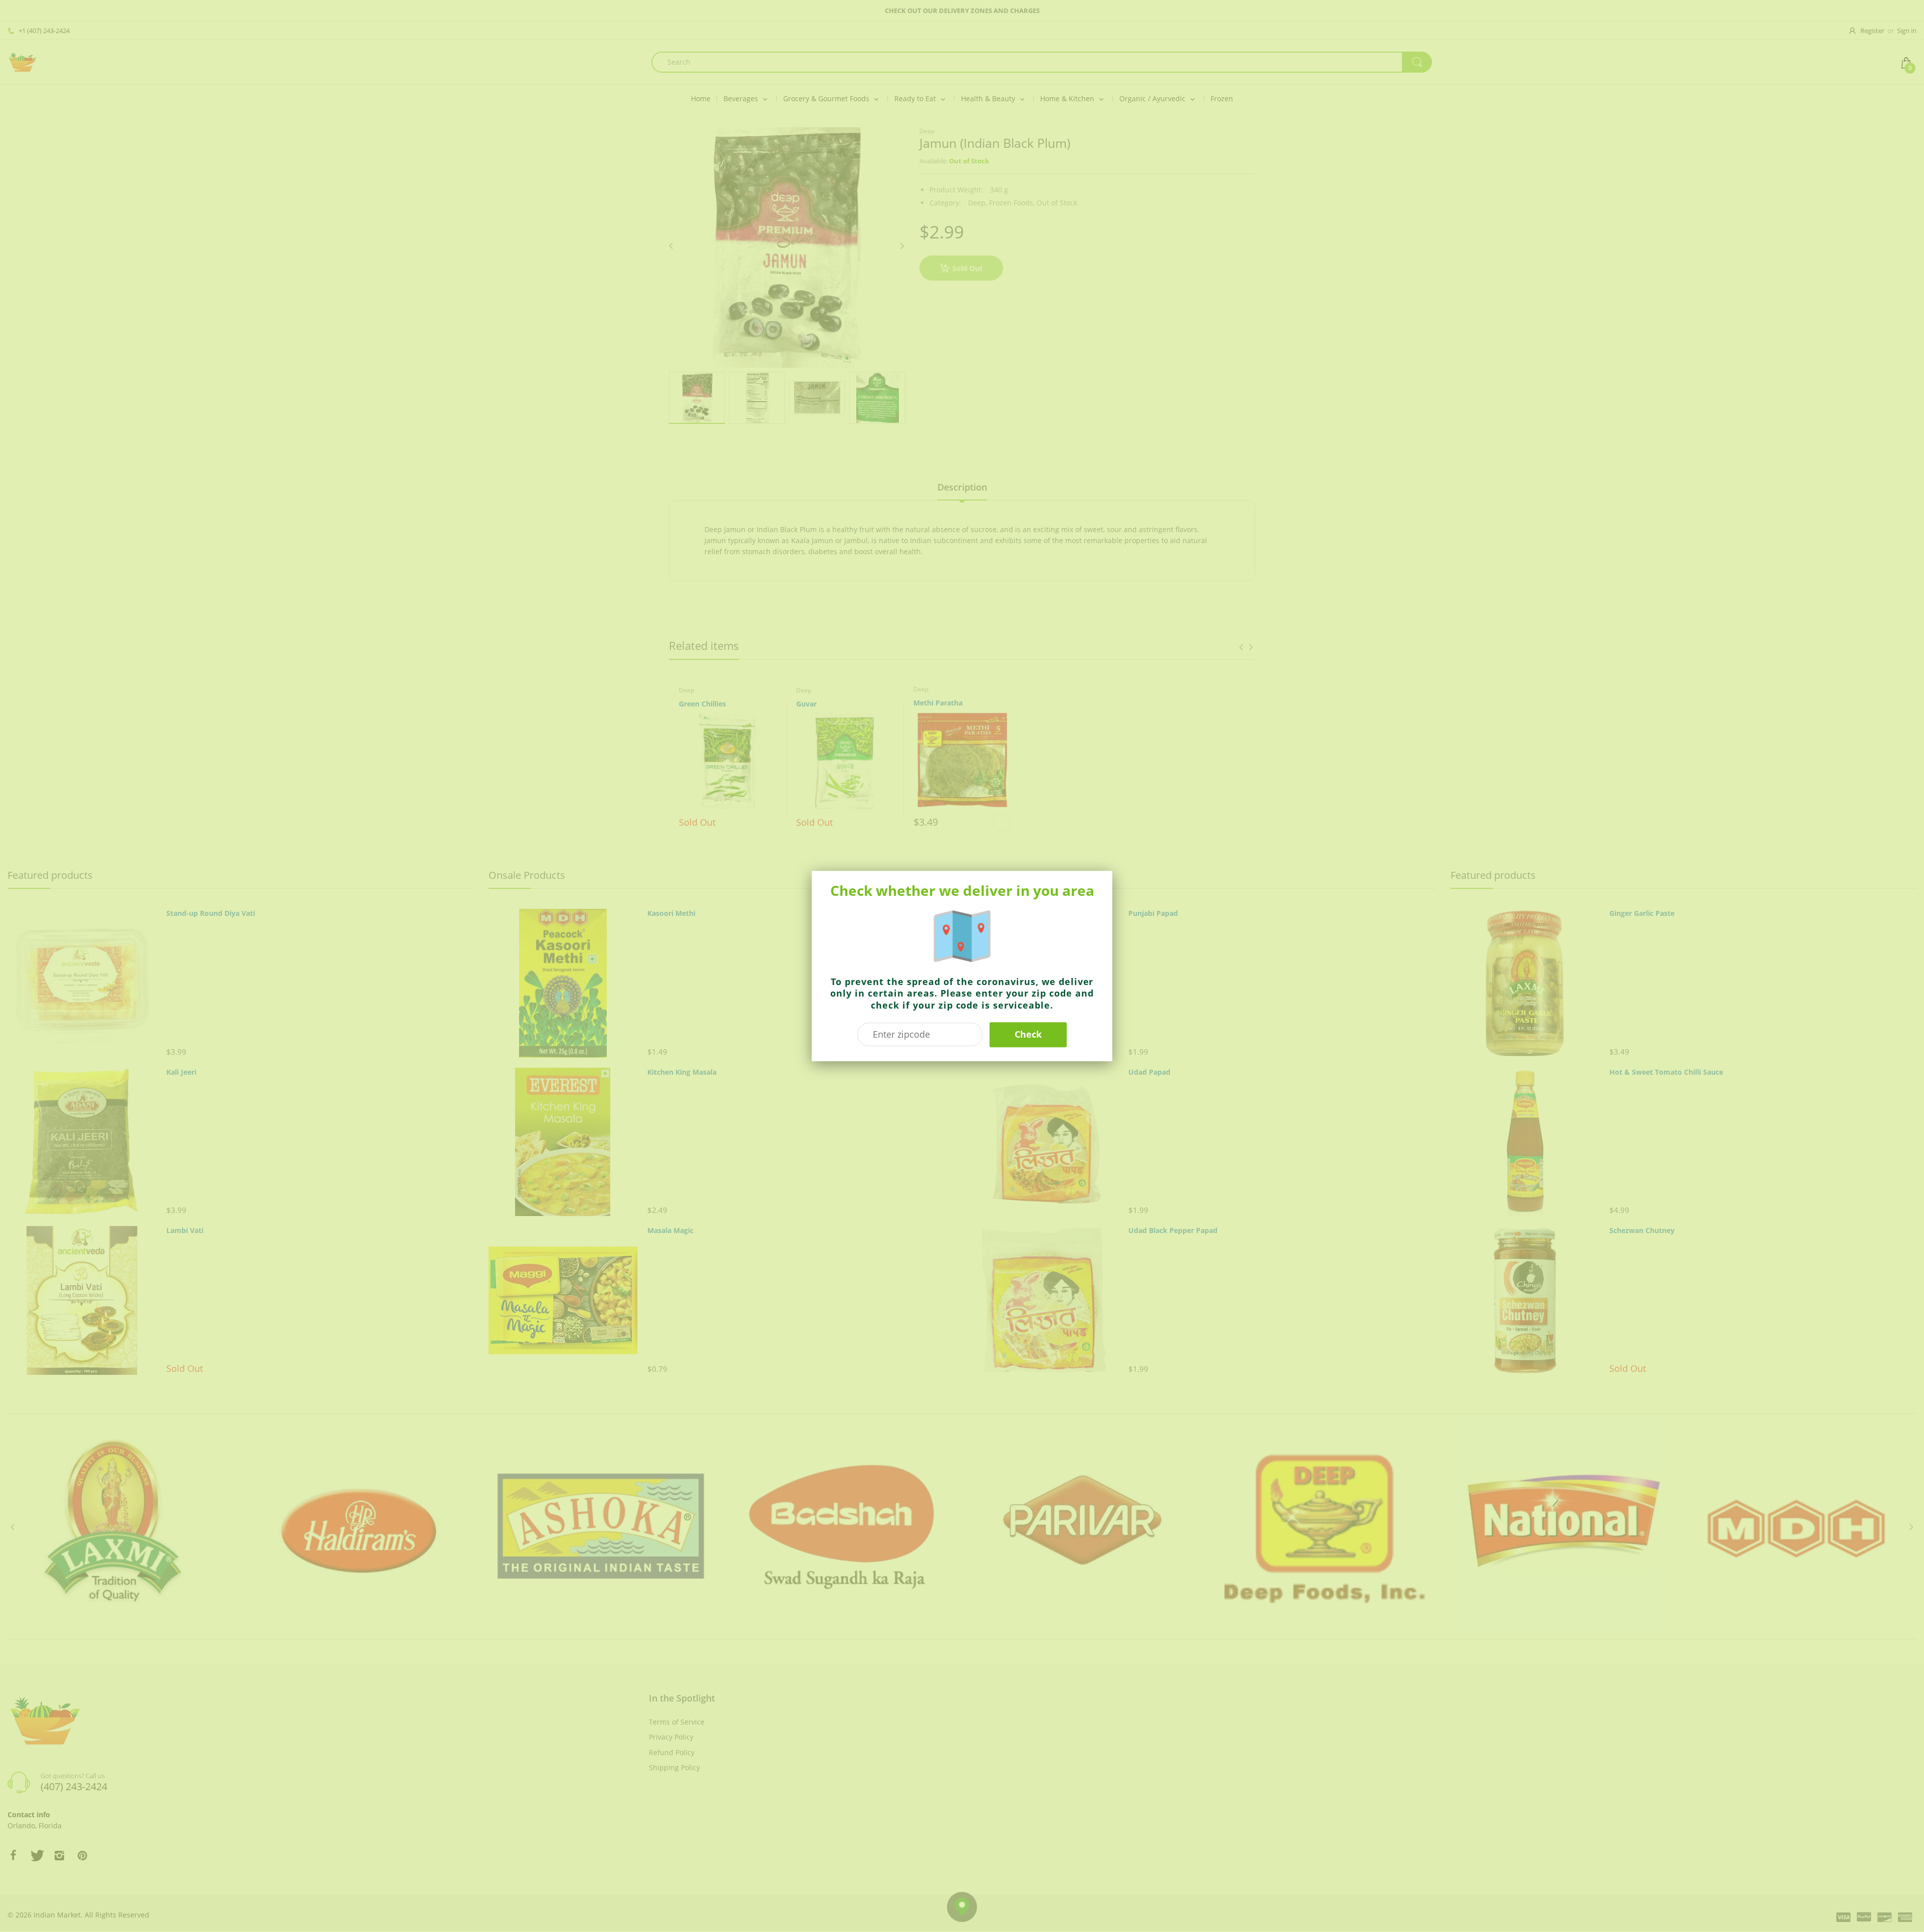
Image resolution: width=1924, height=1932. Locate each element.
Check (1028, 1034)
